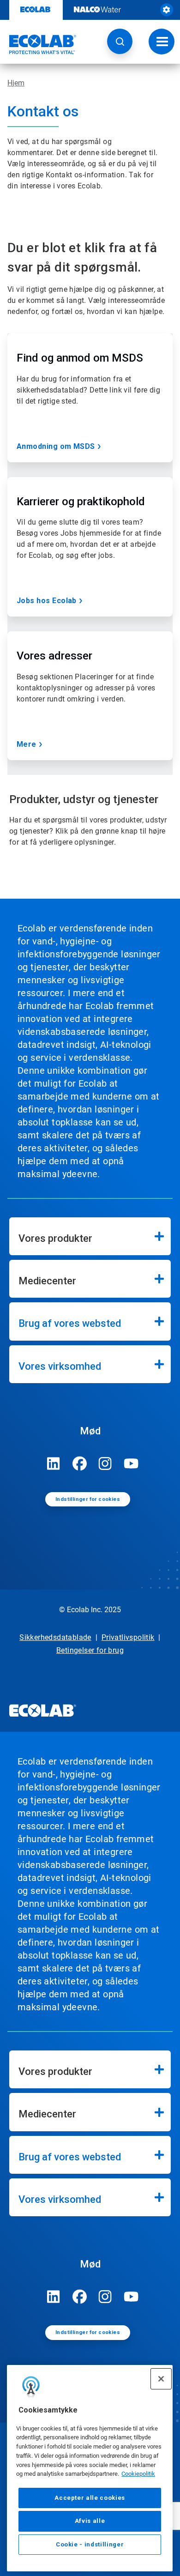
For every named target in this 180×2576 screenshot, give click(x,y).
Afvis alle (90, 2521)
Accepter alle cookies (90, 2498)
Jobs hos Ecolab (47, 601)
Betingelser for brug (90, 1650)
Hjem (16, 83)
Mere (27, 744)
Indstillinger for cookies (88, 1499)
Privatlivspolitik (128, 1637)
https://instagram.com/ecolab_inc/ (105, 1463)
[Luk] (161, 2379)
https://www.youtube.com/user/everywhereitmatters (131, 1463)
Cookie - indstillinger (90, 2544)
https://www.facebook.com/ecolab (79, 1463)
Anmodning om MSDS (56, 446)
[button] (120, 41)
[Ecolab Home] (38, 44)
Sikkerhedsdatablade (55, 1637)
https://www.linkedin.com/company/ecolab (54, 1463)
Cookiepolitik (138, 2474)
